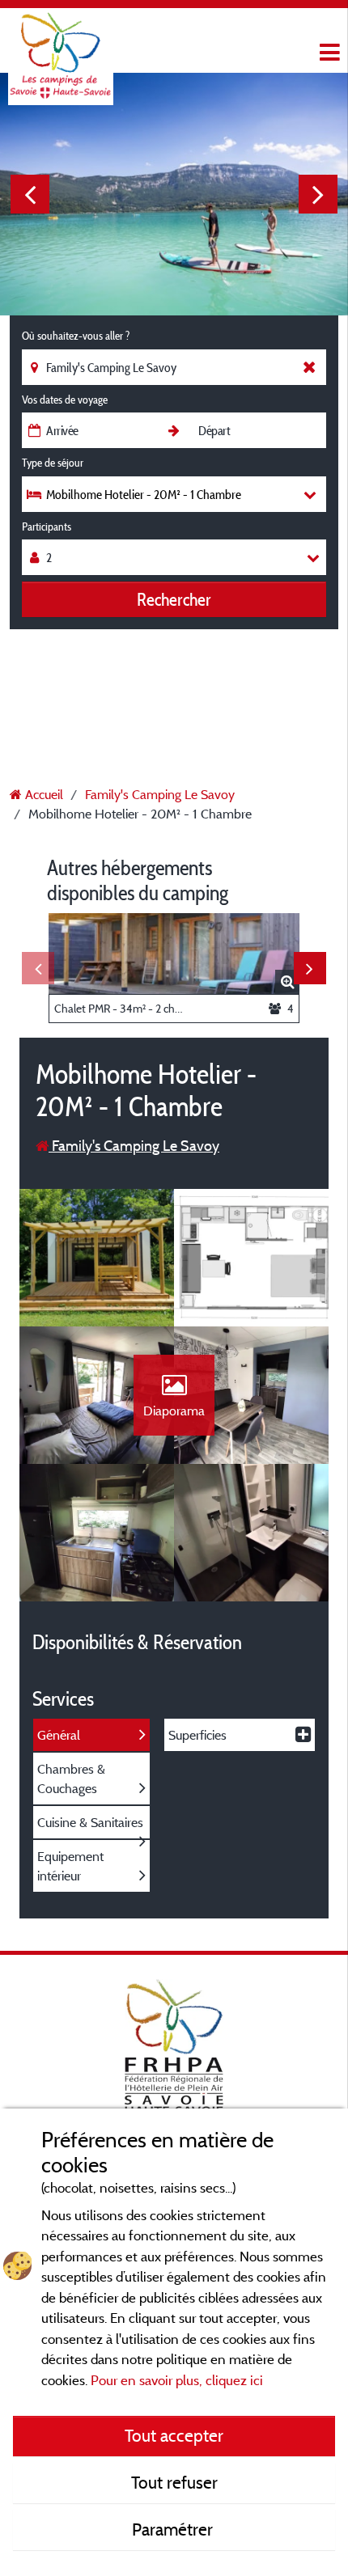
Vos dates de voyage (65, 400)
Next (318, 194)
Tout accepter (174, 2435)
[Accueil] (61, 44)
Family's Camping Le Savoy (134, 1146)
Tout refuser (174, 2482)
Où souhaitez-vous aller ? (76, 336)
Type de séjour (53, 463)
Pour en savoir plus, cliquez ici (177, 2380)
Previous (30, 194)
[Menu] (328, 53)
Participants (47, 527)
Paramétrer (174, 2529)
